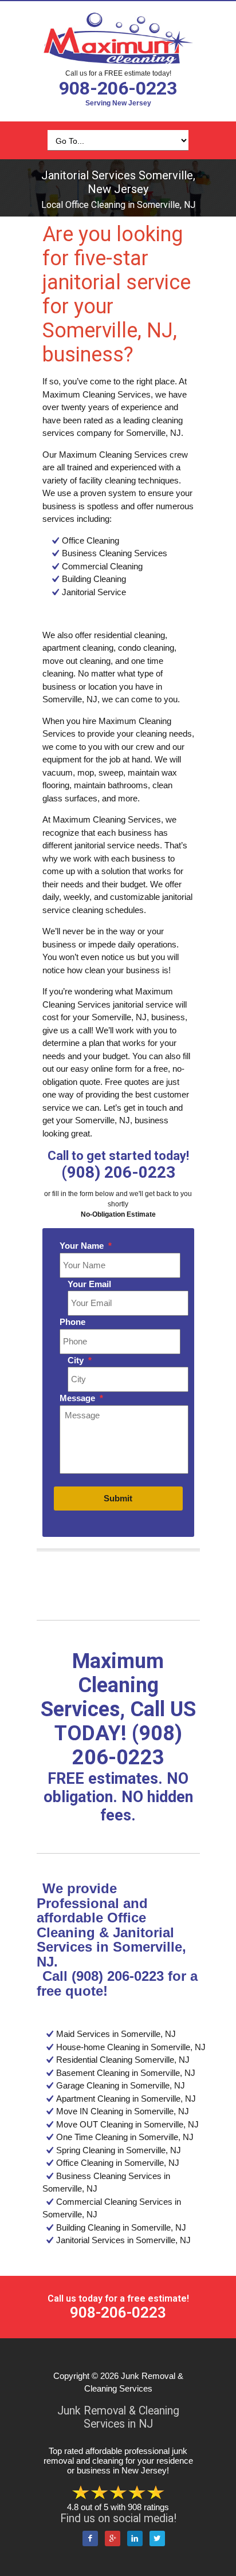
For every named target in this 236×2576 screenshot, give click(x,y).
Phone (72, 1322)
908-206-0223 (118, 88)
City (80, 1360)
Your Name (86, 1246)
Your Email (89, 1284)
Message (81, 1398)
